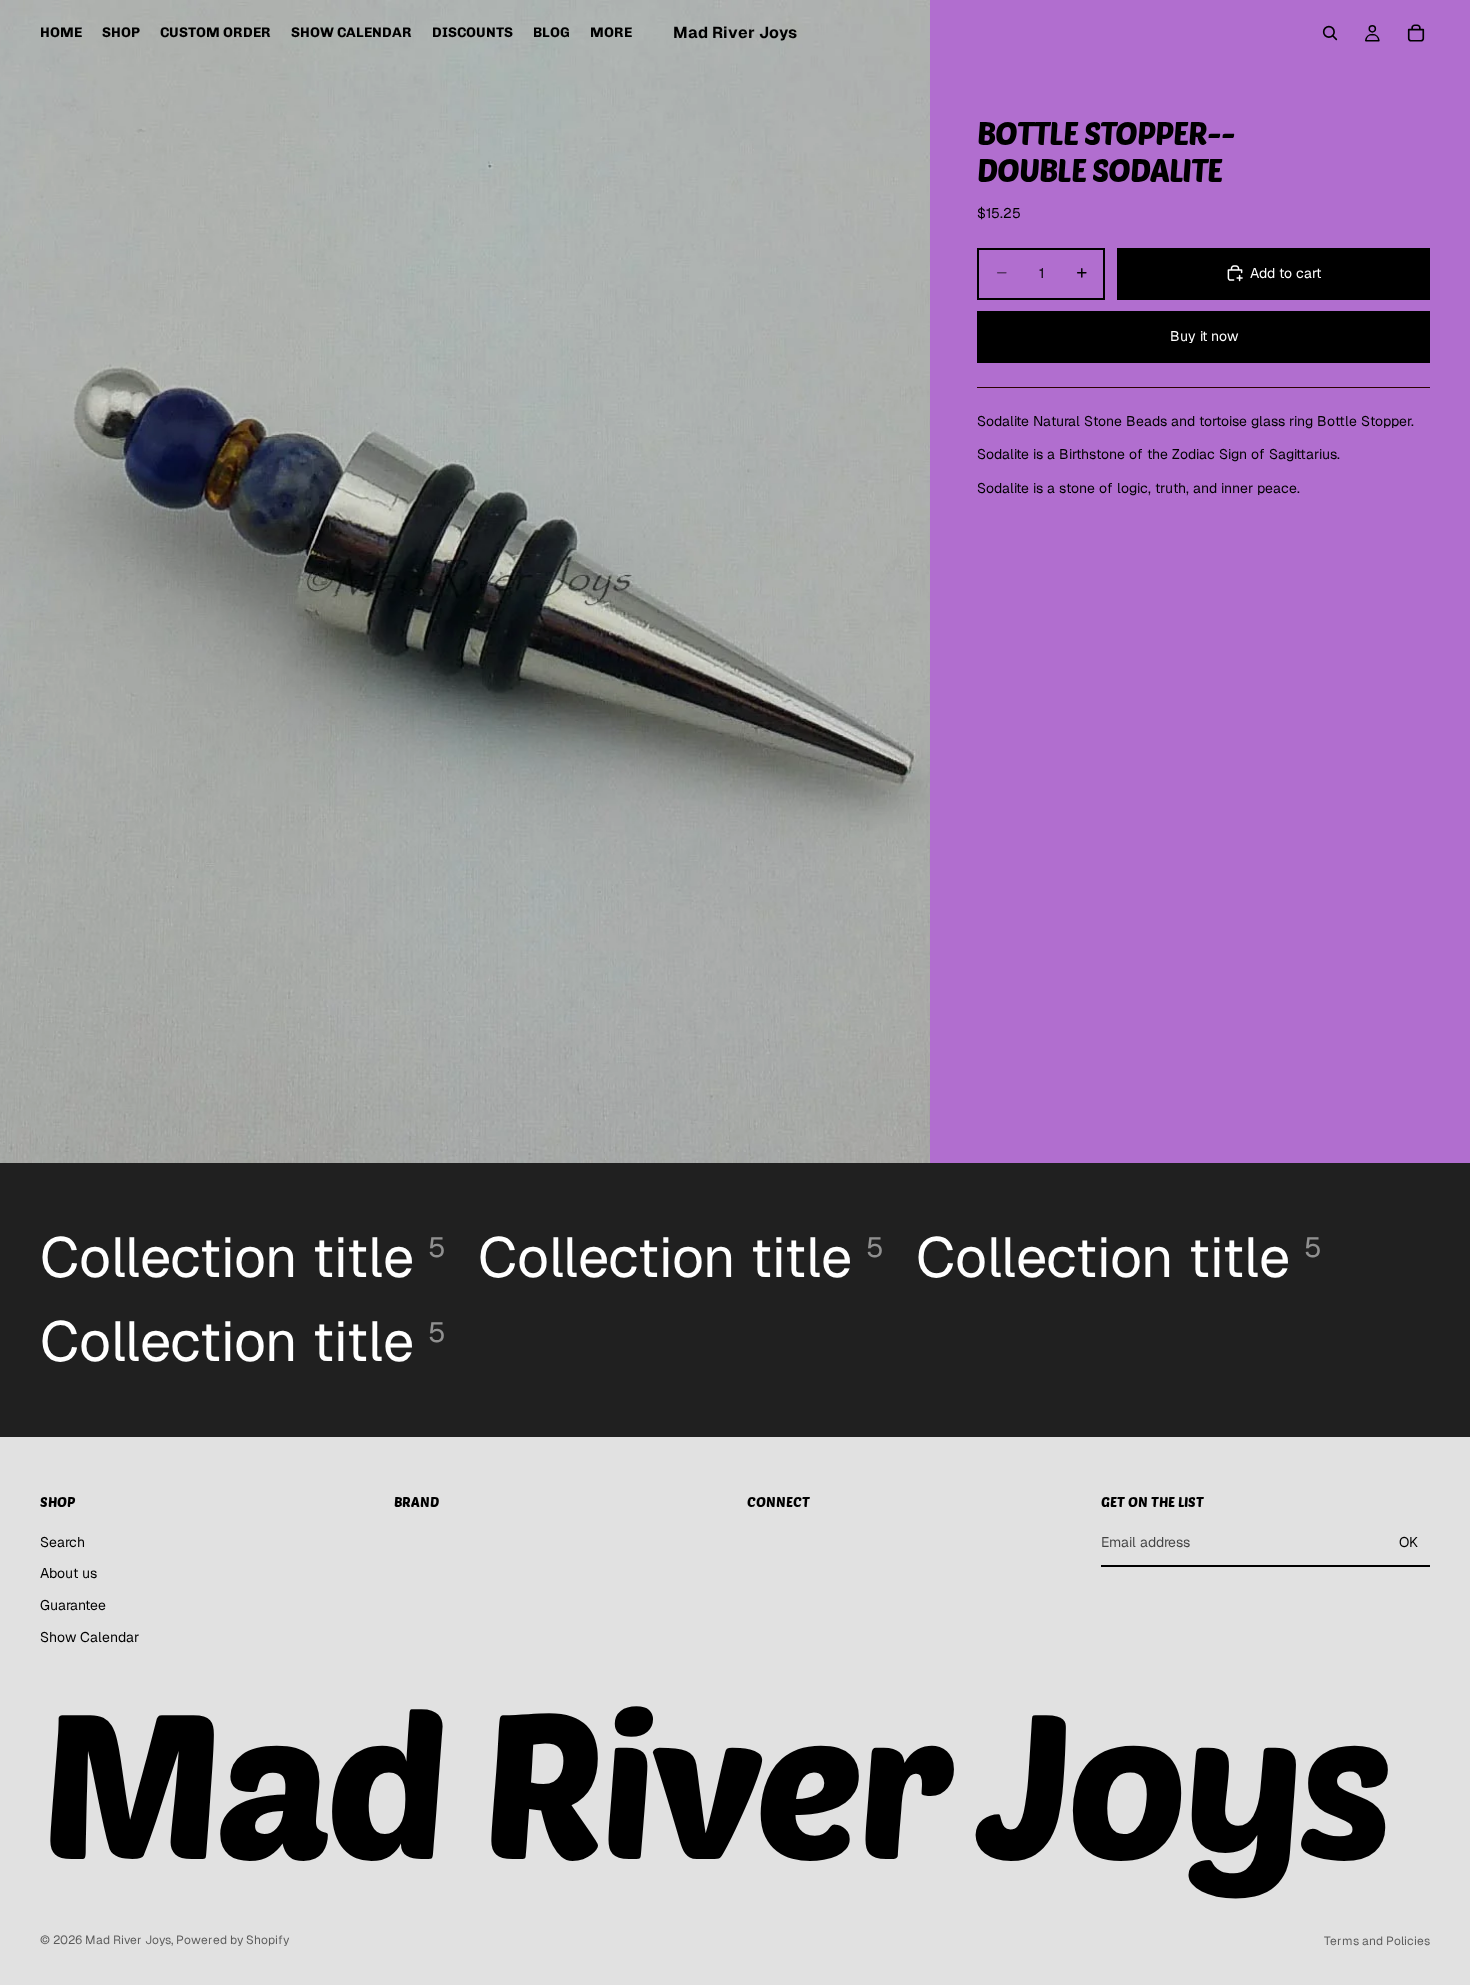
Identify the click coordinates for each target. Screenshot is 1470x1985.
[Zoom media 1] (465, 581)
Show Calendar (89, 1637)
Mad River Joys (128, 1940)
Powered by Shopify (232, 1940)
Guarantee (73, 1605)
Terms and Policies (1377, 1941)
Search (62, 1542)
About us (68, 1574)
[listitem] (611, 33)
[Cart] (1416, 33)
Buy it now (1204, 336)
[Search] (1330, 33)
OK (1408, 1542)
